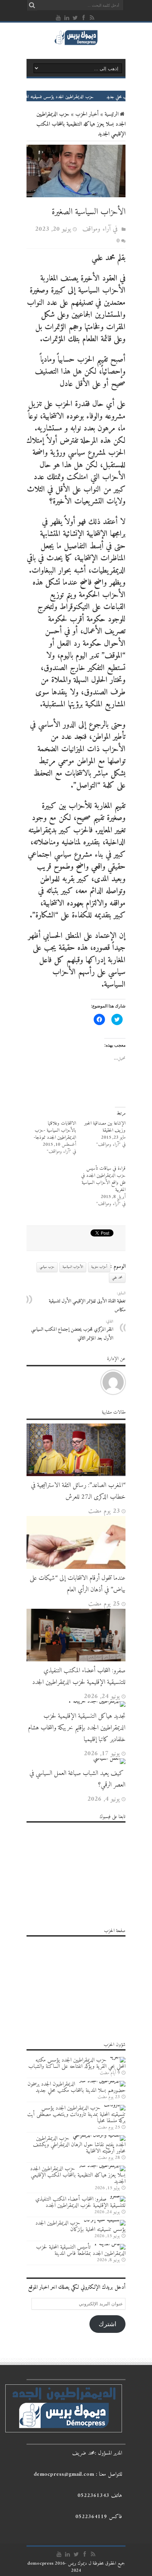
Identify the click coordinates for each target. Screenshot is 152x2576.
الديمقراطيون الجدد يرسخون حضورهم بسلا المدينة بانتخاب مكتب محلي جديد (77, 2087)
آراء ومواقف (97, 229)
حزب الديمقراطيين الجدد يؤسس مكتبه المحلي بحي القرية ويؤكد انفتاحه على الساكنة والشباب (77, 2063)
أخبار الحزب (87, 114)
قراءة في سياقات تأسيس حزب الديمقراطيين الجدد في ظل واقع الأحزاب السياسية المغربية (103, 1179)
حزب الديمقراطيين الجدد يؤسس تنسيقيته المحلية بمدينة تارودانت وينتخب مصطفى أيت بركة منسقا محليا (76, 2114)
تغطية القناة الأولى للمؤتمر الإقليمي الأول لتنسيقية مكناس (87, 1302)
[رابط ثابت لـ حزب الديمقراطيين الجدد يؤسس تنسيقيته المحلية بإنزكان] (105, 2220)
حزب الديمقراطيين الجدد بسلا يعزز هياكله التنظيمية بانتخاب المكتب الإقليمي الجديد (78, 2175)
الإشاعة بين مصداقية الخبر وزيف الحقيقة (105, 1127)
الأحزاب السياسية (73, 1267)
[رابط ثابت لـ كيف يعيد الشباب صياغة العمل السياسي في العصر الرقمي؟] (109, 1758)
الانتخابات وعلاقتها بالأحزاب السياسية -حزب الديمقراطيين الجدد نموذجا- (55, 1130)
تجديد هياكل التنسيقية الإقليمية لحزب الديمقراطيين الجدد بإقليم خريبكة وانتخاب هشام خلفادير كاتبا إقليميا (77, 1728)
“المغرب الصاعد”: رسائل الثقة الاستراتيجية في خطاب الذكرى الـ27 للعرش (78, 1491)
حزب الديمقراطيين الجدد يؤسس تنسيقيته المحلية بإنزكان (80, 2226)
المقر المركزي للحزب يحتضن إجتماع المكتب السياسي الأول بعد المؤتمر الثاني (72, 1330)
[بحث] (32, 5)
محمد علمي (117, 1278)
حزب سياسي (47, 1267)
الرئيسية (112, 114)
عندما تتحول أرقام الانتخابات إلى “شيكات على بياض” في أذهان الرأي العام (78, 1584)
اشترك (107, 2324)
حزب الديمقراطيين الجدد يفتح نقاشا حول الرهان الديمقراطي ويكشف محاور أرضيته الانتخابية (79, 2145)
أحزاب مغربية (99, 1267)
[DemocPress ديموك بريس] (76, 44)
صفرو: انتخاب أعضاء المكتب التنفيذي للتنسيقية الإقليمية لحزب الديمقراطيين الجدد (79, 1677)
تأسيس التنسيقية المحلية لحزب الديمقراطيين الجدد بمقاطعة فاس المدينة (81, 2250)
